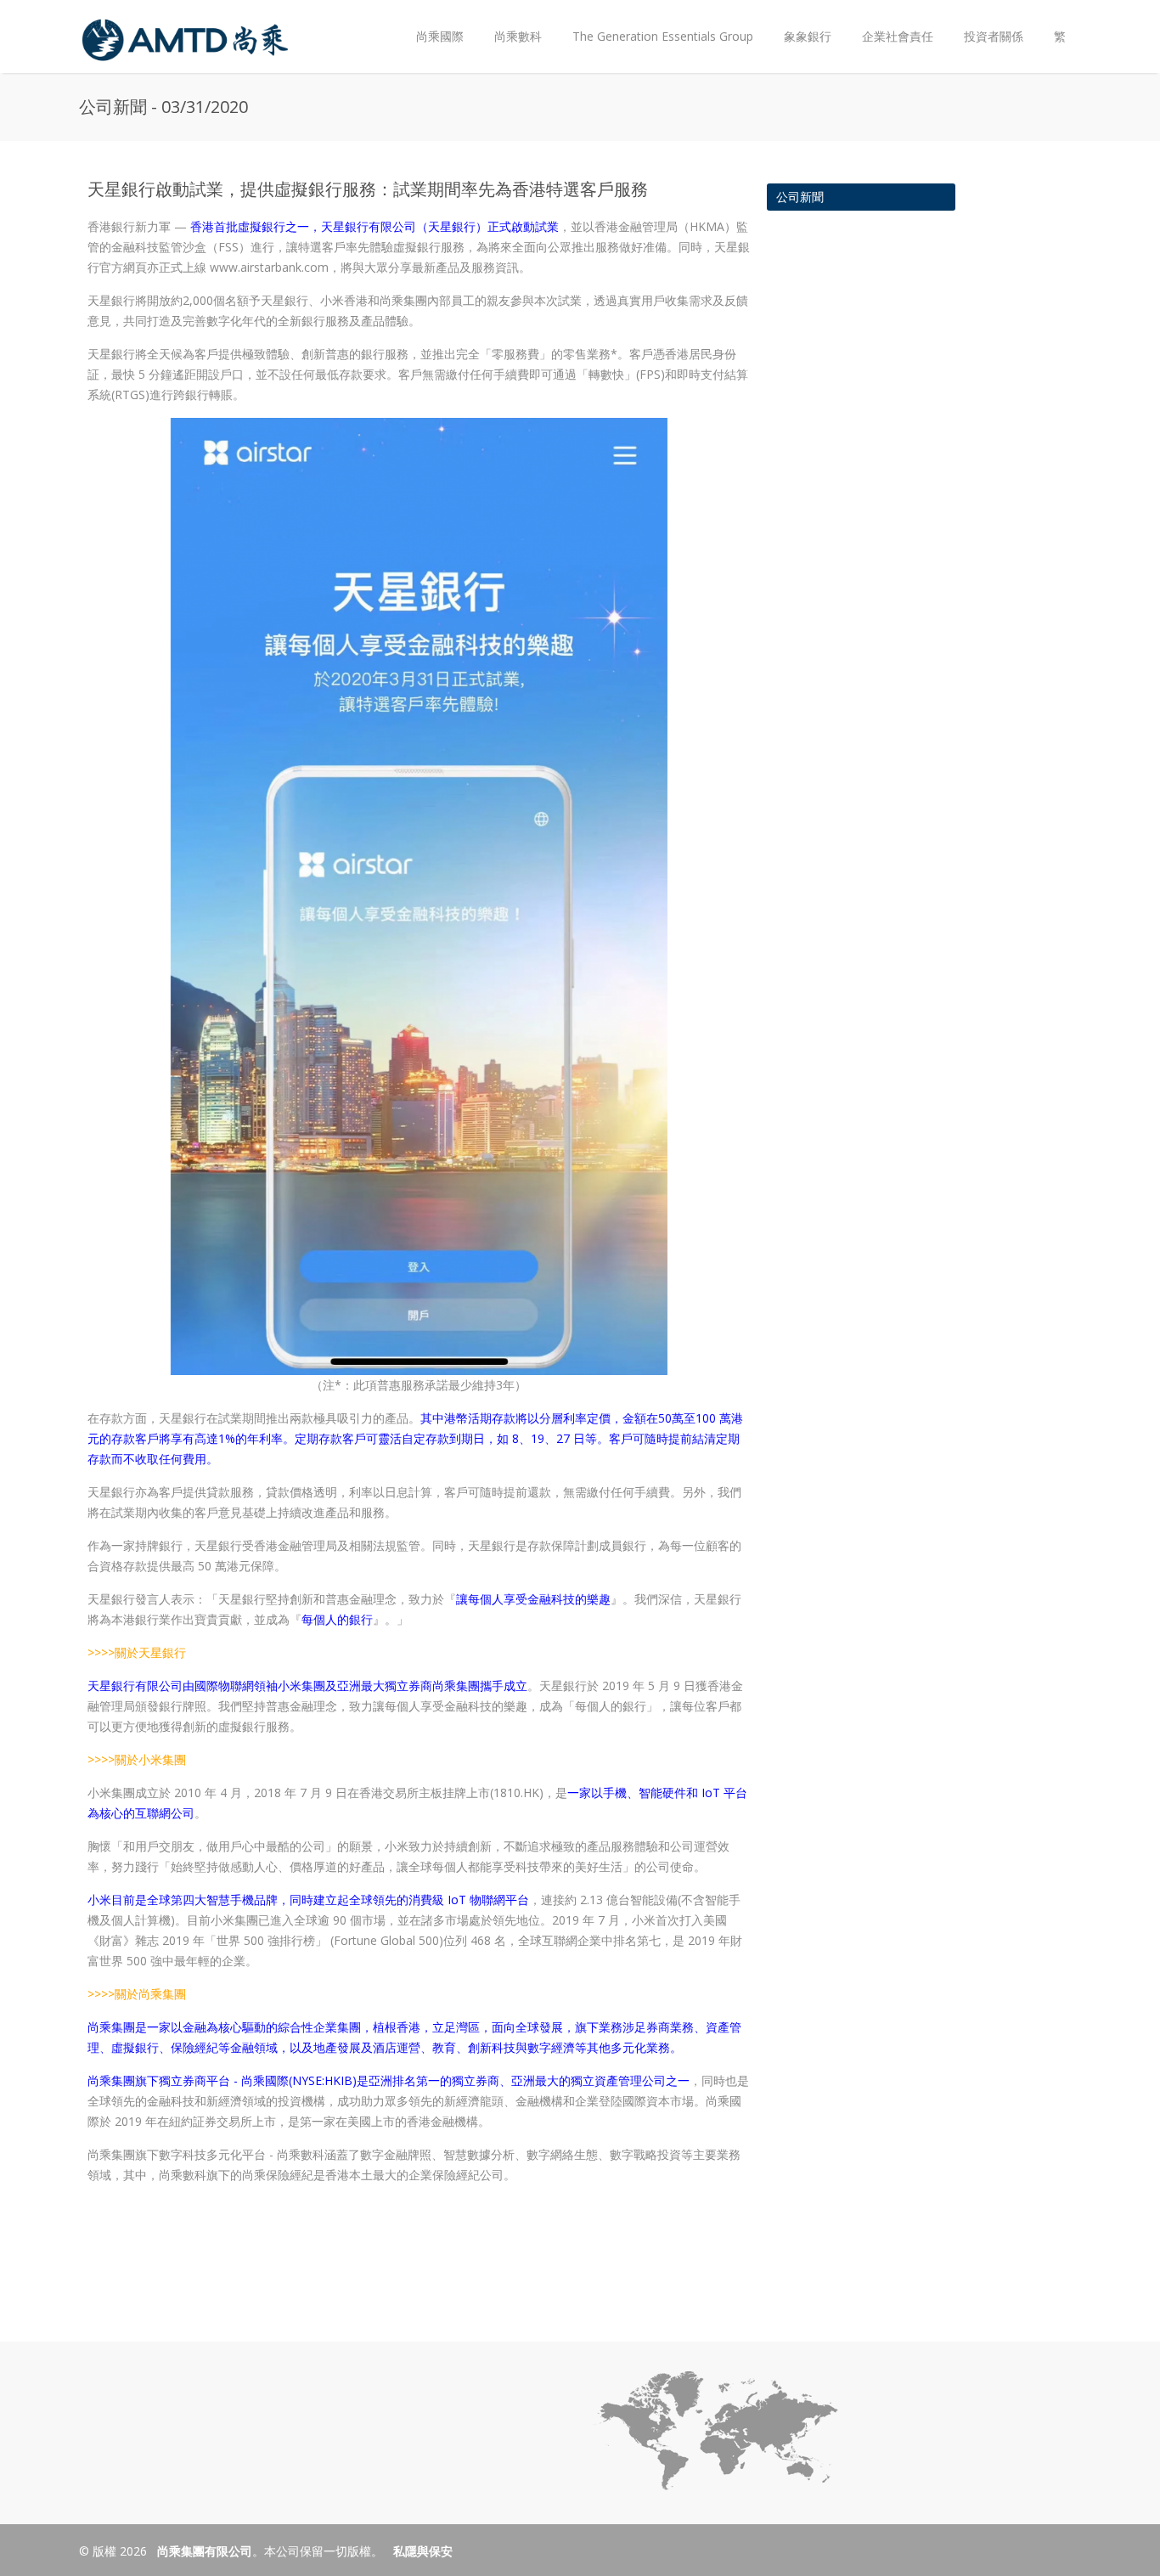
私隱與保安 (423, 2551)
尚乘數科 (518, 36)
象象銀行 (808, 36)
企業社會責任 (898, 36)
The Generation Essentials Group (663, 36)
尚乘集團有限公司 (203, 2551)
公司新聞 (800, 197)
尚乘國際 (440, 36)
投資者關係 (986, 23)
